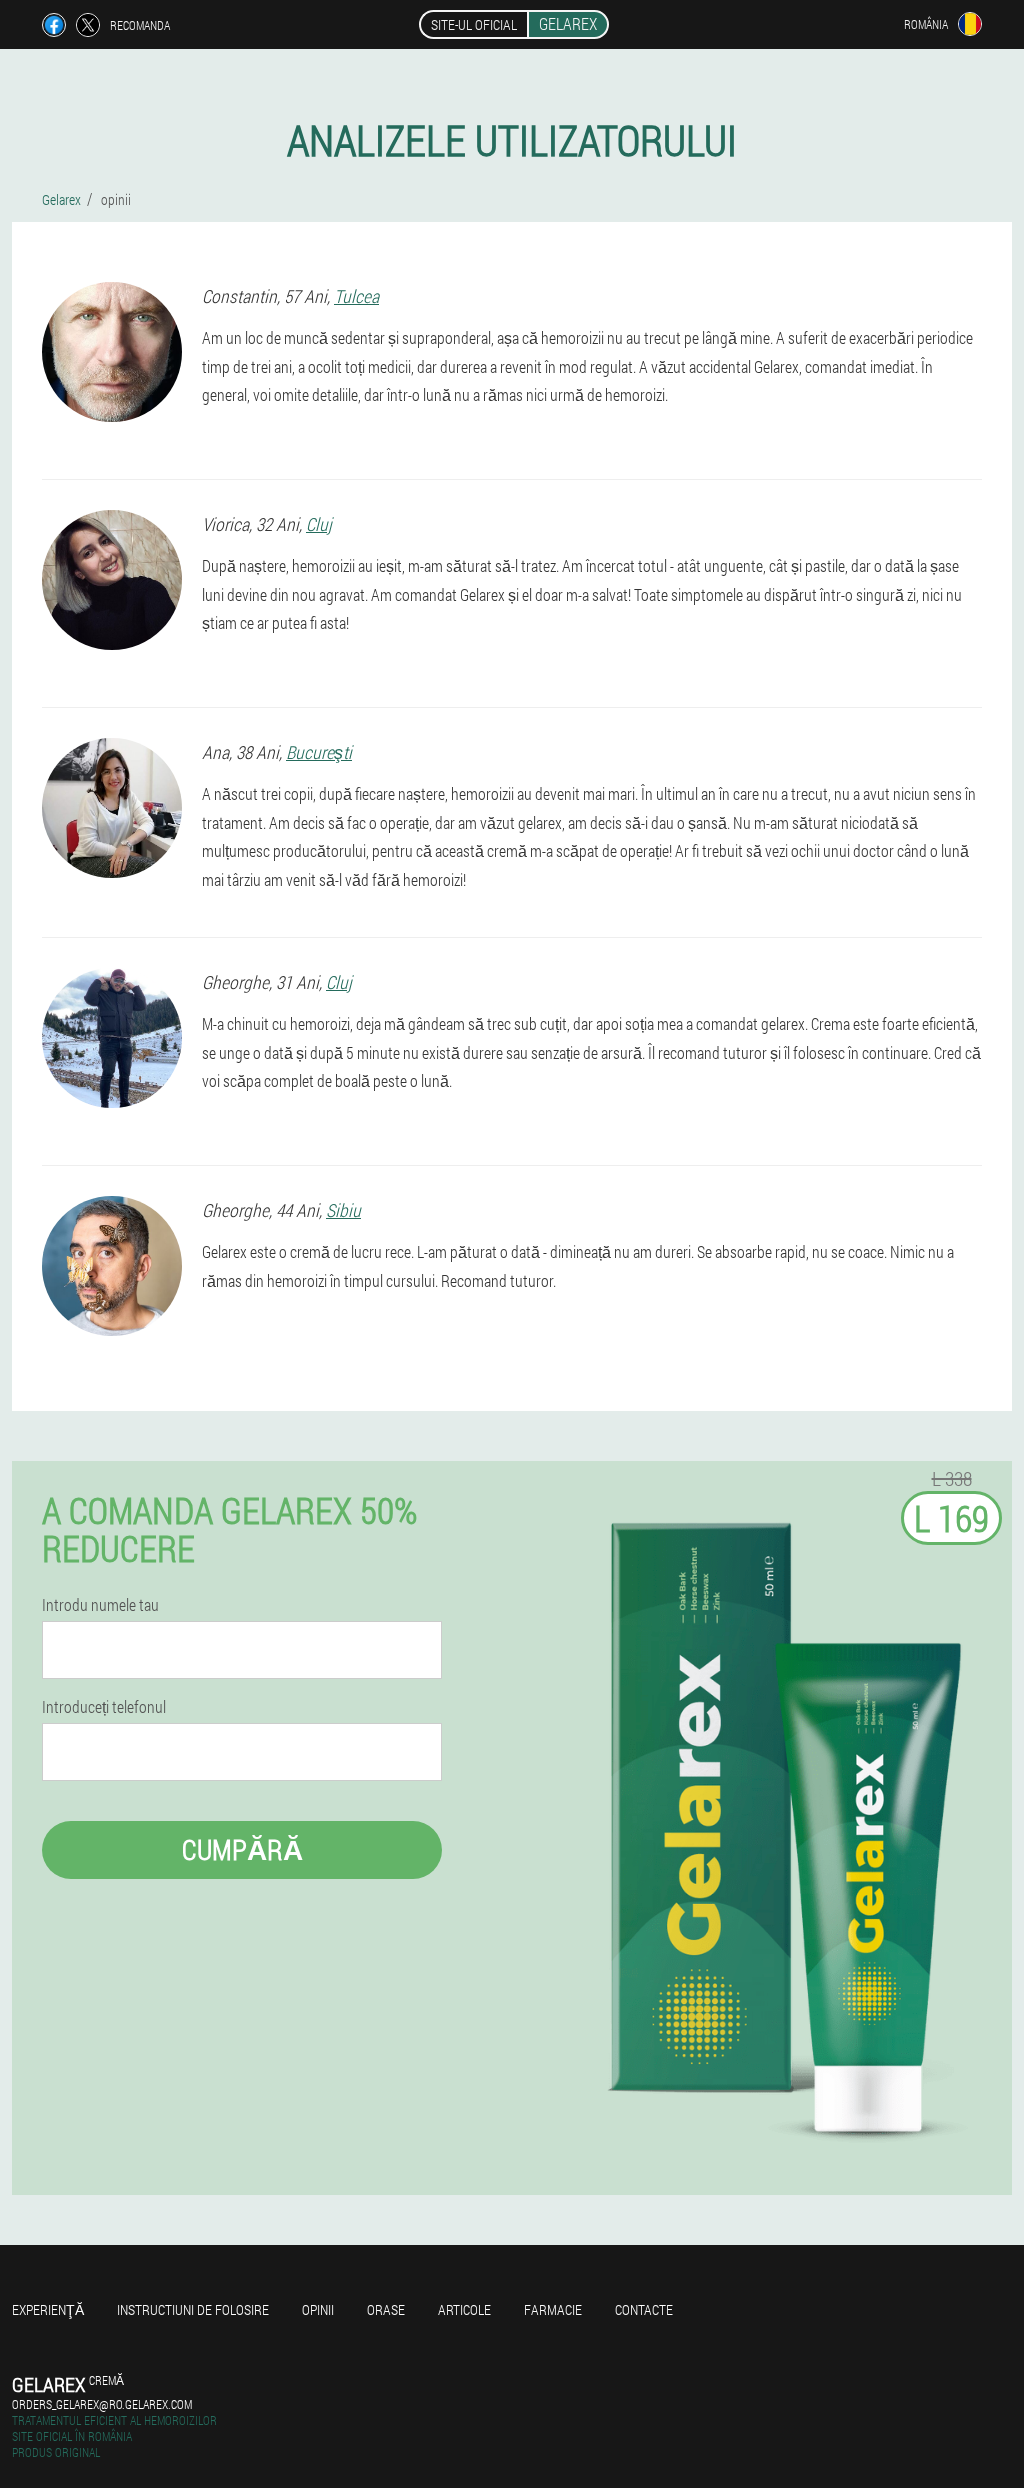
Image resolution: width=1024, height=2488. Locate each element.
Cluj (319, 524)
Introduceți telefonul (104, 1707)
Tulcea (356, 296)
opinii (318, 2309)
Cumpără (242, 1849)
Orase (386, 2309)
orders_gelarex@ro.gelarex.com (102, 2404)
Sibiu (343, 1210)
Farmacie (553, 2309)
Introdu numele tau (100, 1605)
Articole (464, 2309)
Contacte (644, 2309)
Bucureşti (319, 752)
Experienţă (48, 2309)
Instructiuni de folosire (193, 2309)
